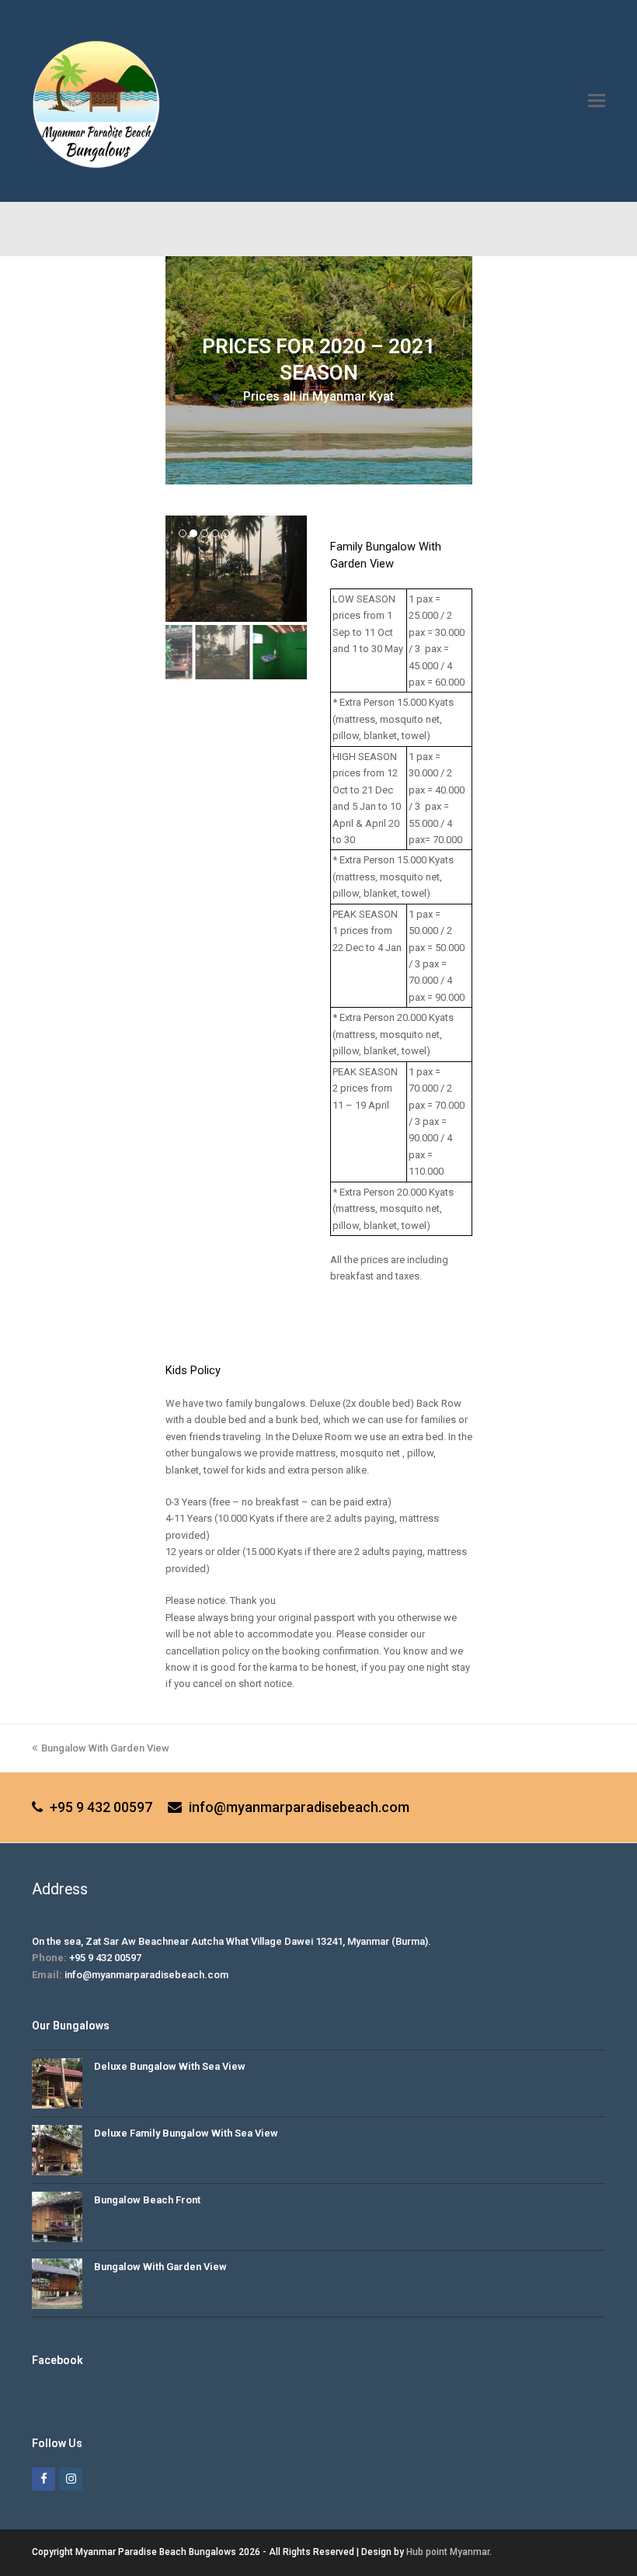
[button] (597, 101)
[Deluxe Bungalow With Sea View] (57, 2083)
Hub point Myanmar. (449, 2552)
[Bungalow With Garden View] (57, 2284)
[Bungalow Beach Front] (57, 2217)
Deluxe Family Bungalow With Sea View (186, 2133)
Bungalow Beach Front (147, 2200)
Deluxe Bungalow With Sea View (170, 2066)
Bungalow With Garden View (105, 1748)
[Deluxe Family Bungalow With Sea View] (57, 2150)
